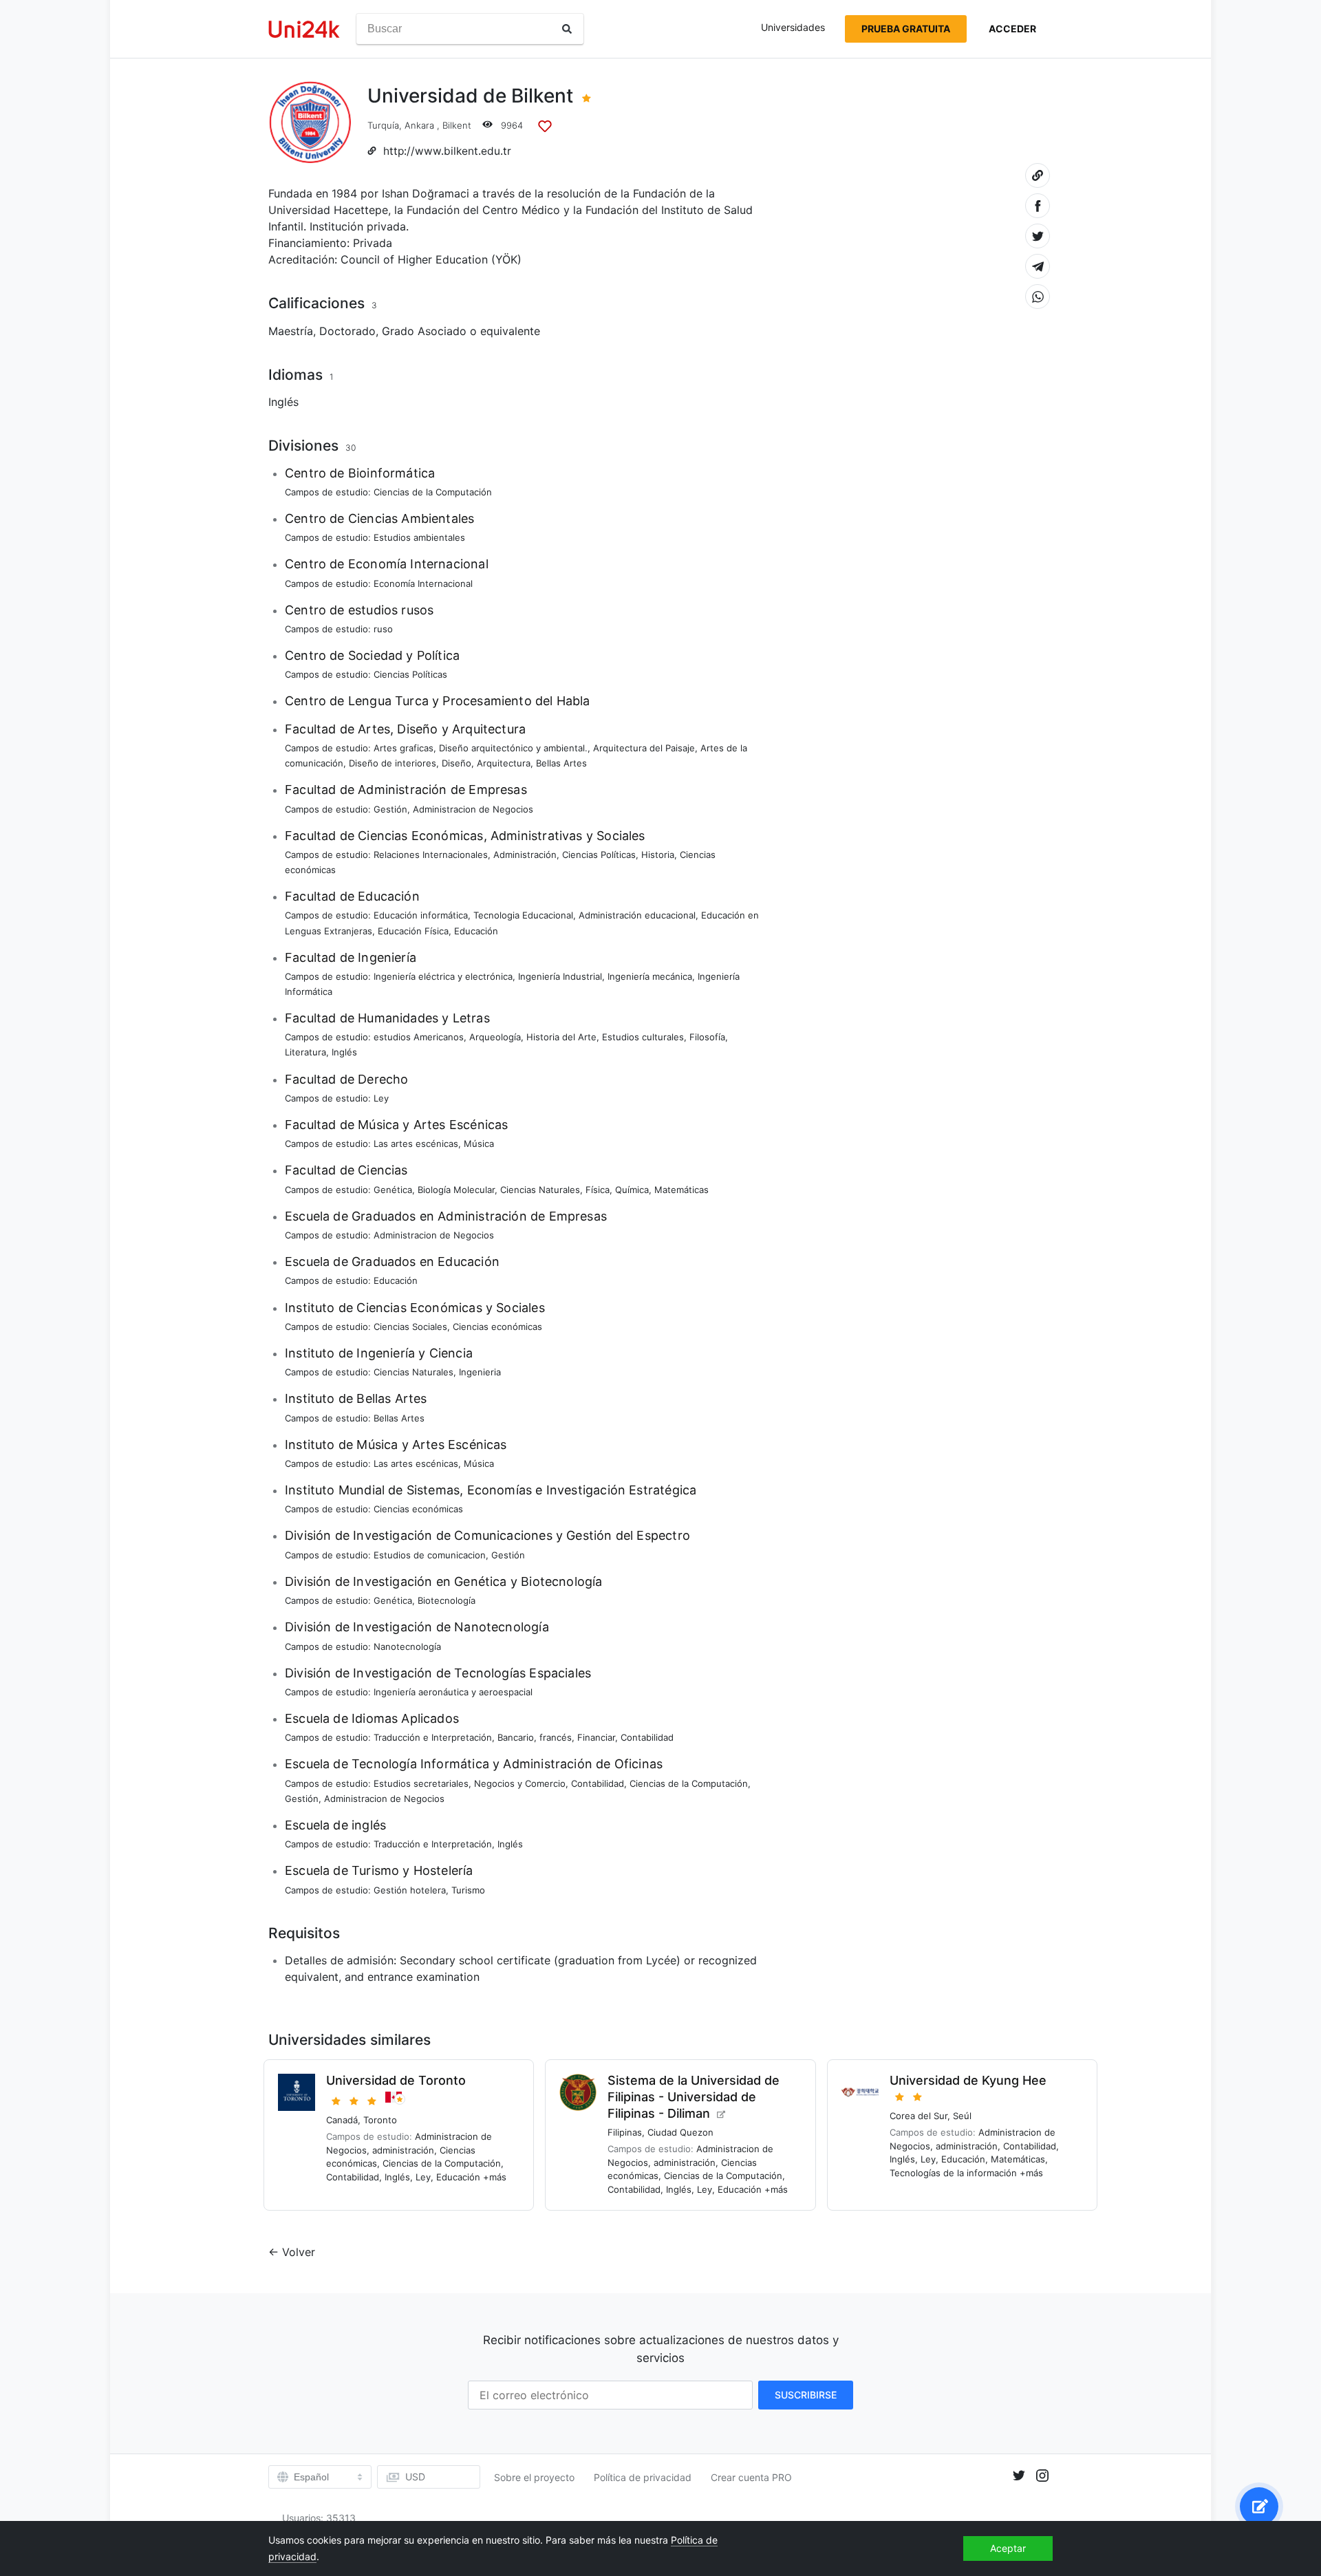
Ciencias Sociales (410, 1327)
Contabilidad (647, 1737)
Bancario (516, 1737)
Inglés (283, 402)
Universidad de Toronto (396, 2080)
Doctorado (347, 331)
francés (556, 1737)
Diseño (457, 763)
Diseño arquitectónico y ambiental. (513, 748)
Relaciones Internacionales (431, 855)
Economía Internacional (423, 583)
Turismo (468, 1890)
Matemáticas (681, 1190)
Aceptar (1008, 2548)
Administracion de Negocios (473, 809)
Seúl (962, 2116)
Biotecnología (447, 1600)
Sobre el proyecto (534, 2477)
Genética (393, 1190)
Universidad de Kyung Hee (968, 2080)
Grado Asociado (424, 331)
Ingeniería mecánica (650, 976)
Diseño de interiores (393, 763)
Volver (299, 2252)
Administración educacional (637, 915)
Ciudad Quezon (680, 2132)
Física (598, 1190)
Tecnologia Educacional (523, 915)
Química (632, 1190)
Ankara (419, 125)
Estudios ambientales (419, 537)
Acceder (1012, 29)
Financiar (596, 1737)
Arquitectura (504, 763)
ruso (383, 629)
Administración (525, 855)
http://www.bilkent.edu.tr (447, 151)
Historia (658, 855)
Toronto (380, 2120)
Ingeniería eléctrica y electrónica (443, 976)
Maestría (291, 331)
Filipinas (625, 2132)
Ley (381, 1098)
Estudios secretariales (421, 1783)
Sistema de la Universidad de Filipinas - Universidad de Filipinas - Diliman (694, 2097)
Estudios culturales (643, 1037)
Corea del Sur (919, 2116)
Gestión (390, 809)
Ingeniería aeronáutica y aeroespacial (453, 1692)
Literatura (305, 1052)
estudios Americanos (419, 1037)
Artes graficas (404, 748)
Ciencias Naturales (540, 1190)
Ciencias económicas (497, 1327)
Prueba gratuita (906, 29)
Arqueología (495, 1037)
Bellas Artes (561, 763)
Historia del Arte (561, 1037)
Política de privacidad (643, 2477)
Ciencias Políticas (410, 674)
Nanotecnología (407, 1646)
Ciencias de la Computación (433, 492)
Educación (476, 931)
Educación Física (413, 931)
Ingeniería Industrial (560, 976)
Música (479, 1144)
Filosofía (707, 1037)
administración (403, 2150)
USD (415, 2477)
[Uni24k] (304, 29)
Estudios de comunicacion (430, 1555)
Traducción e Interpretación (433, 1737)
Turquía (383, 125)
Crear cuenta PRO (751, 2477)
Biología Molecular (456, 1190)
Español (311, 2477)
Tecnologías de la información (953, 2173)
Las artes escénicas (416, 1144)
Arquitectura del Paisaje (644, 748)
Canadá (342, 2120)
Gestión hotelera (410, 1890)
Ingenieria (480, 1372)
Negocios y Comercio (520, 1783)
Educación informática (421, 915)
